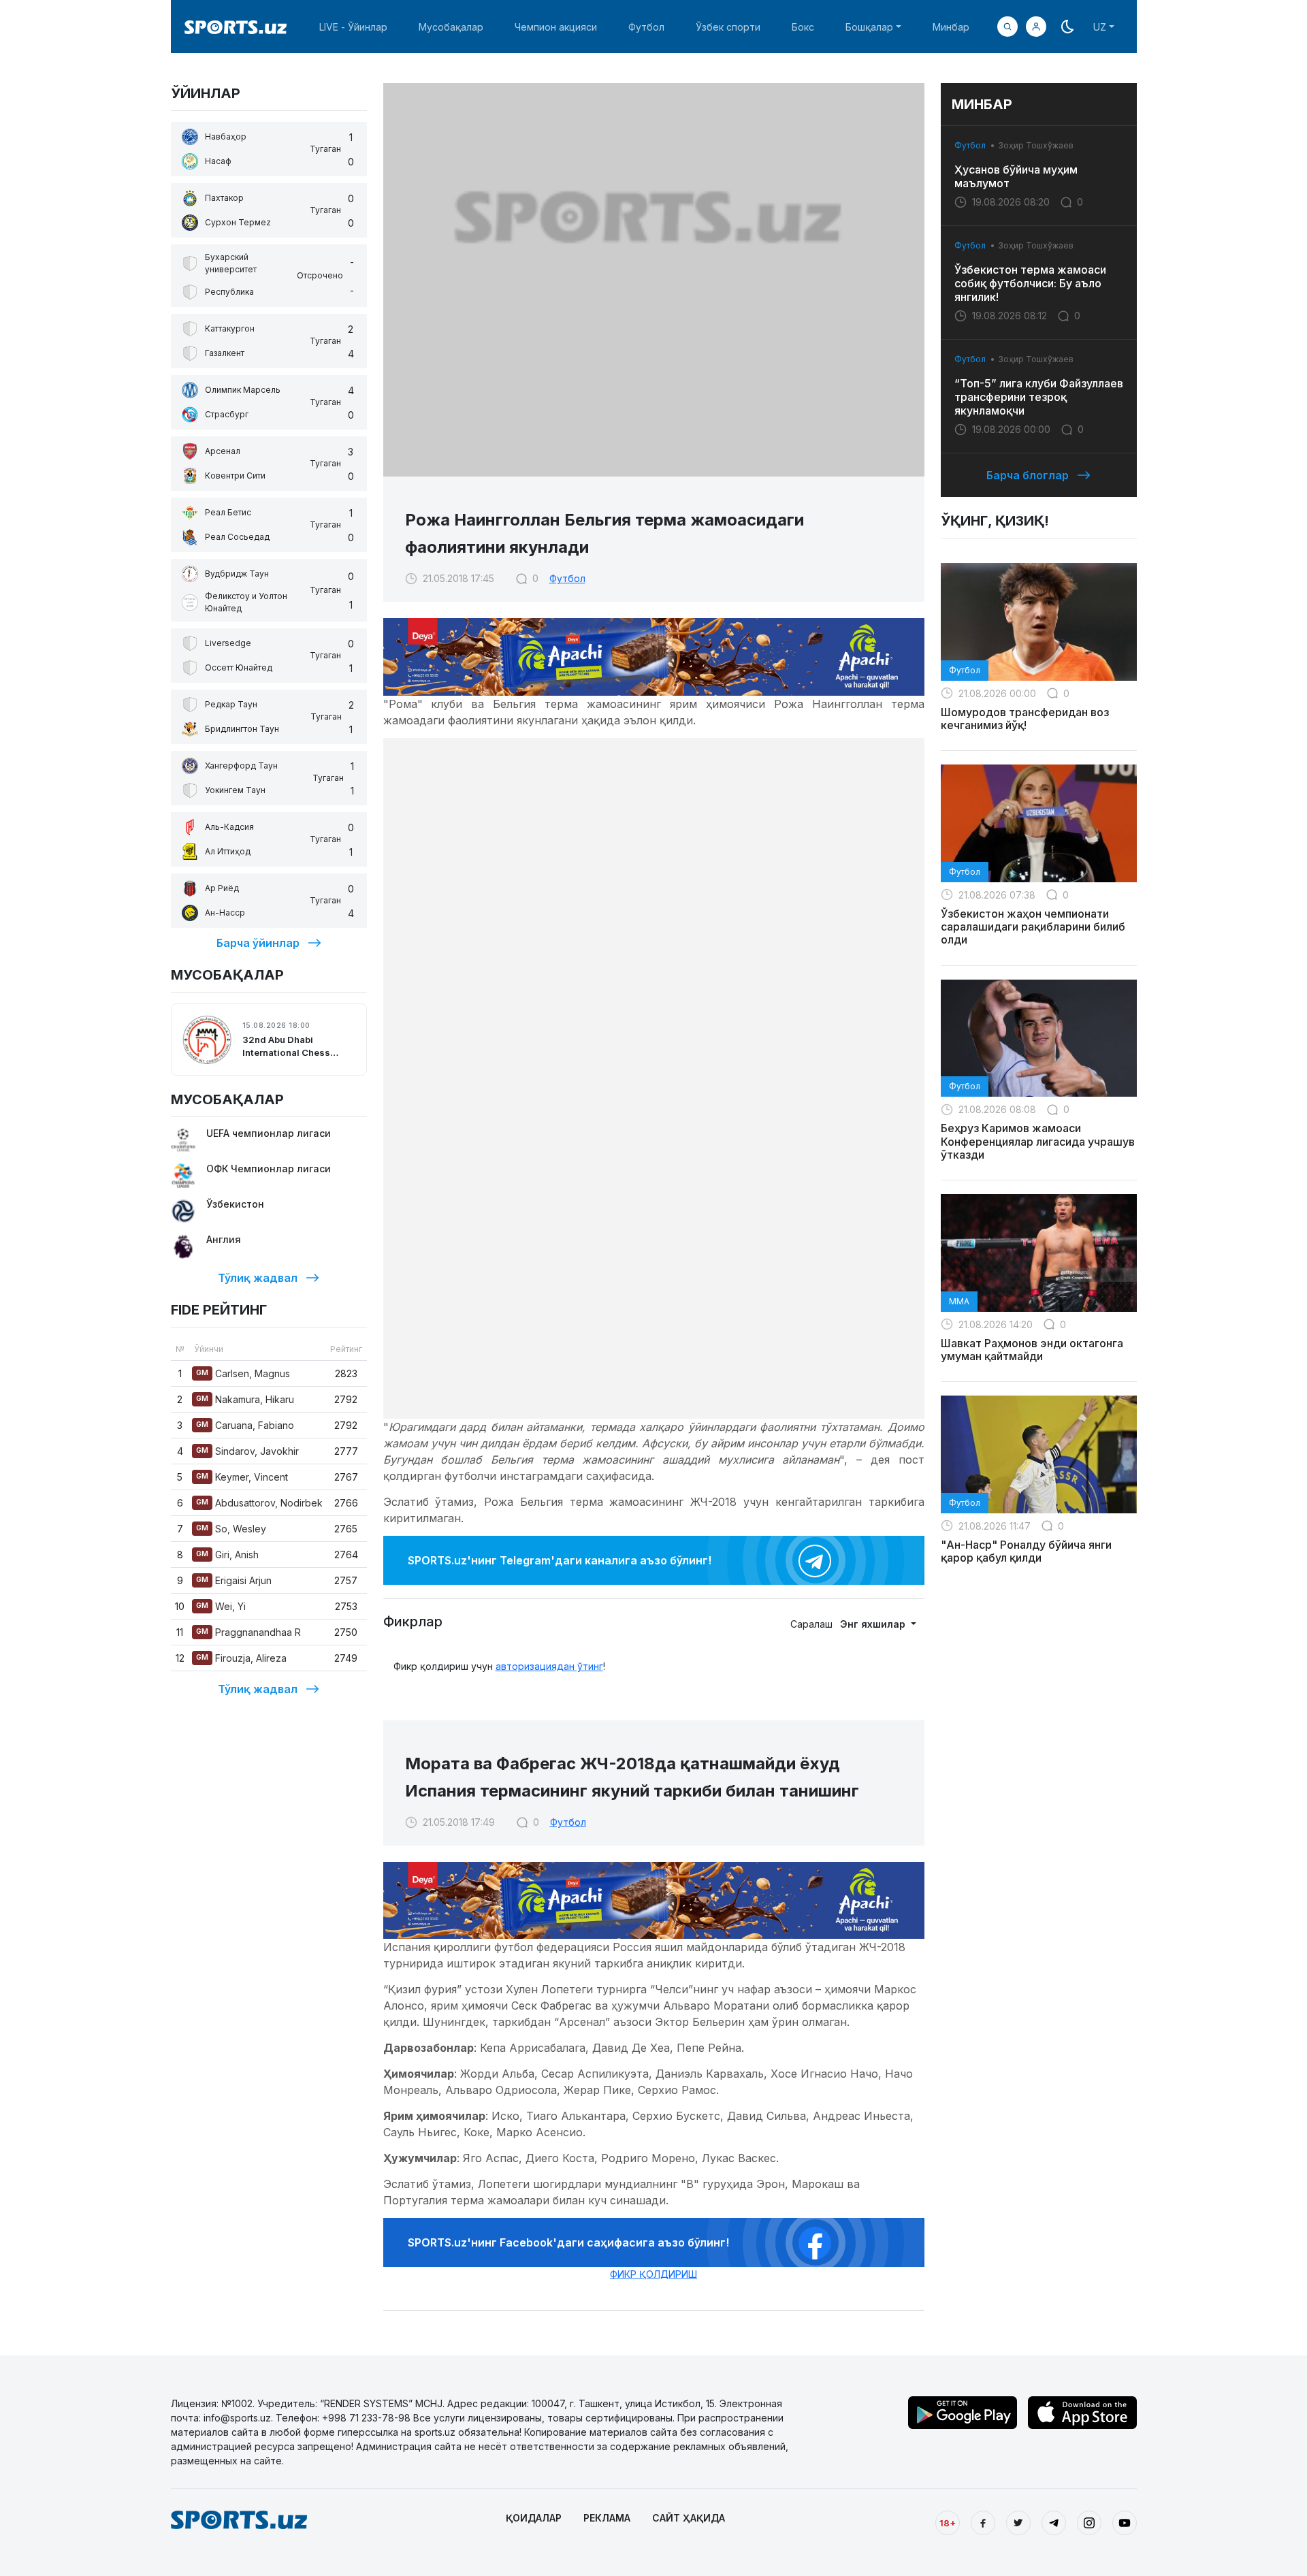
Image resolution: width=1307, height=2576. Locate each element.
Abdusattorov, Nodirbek (259, 1503)
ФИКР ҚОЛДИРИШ (653, 2274)
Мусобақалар (451, 27)
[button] (1036, 27)
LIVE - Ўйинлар (353, 27)
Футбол (646, 27)
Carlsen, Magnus (243, 1373)
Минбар (951, 27)
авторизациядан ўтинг (549, 1666)
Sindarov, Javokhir (247, 1451)
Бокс (803, 27)
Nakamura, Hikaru (245, 1399)
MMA (959, 1301)
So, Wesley (231, 1529)
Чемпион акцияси (556, 27)
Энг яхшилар (874, 1624)
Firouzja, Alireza (241, 1658)
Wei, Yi (221, 1606)
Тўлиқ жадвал (258, 1278)
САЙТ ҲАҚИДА (689, 2518)
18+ (948, 2523)
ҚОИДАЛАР (534, 2518)
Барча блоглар (1028, 475)
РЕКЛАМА (607, 2518)
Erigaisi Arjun (234, 1580)
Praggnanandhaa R (248, 1632)
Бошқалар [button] (869, 27)
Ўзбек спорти (728, 27)
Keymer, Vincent (242, 1477)
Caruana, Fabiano (245, 1425)
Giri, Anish (227, 1555)
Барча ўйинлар (258, 943)
